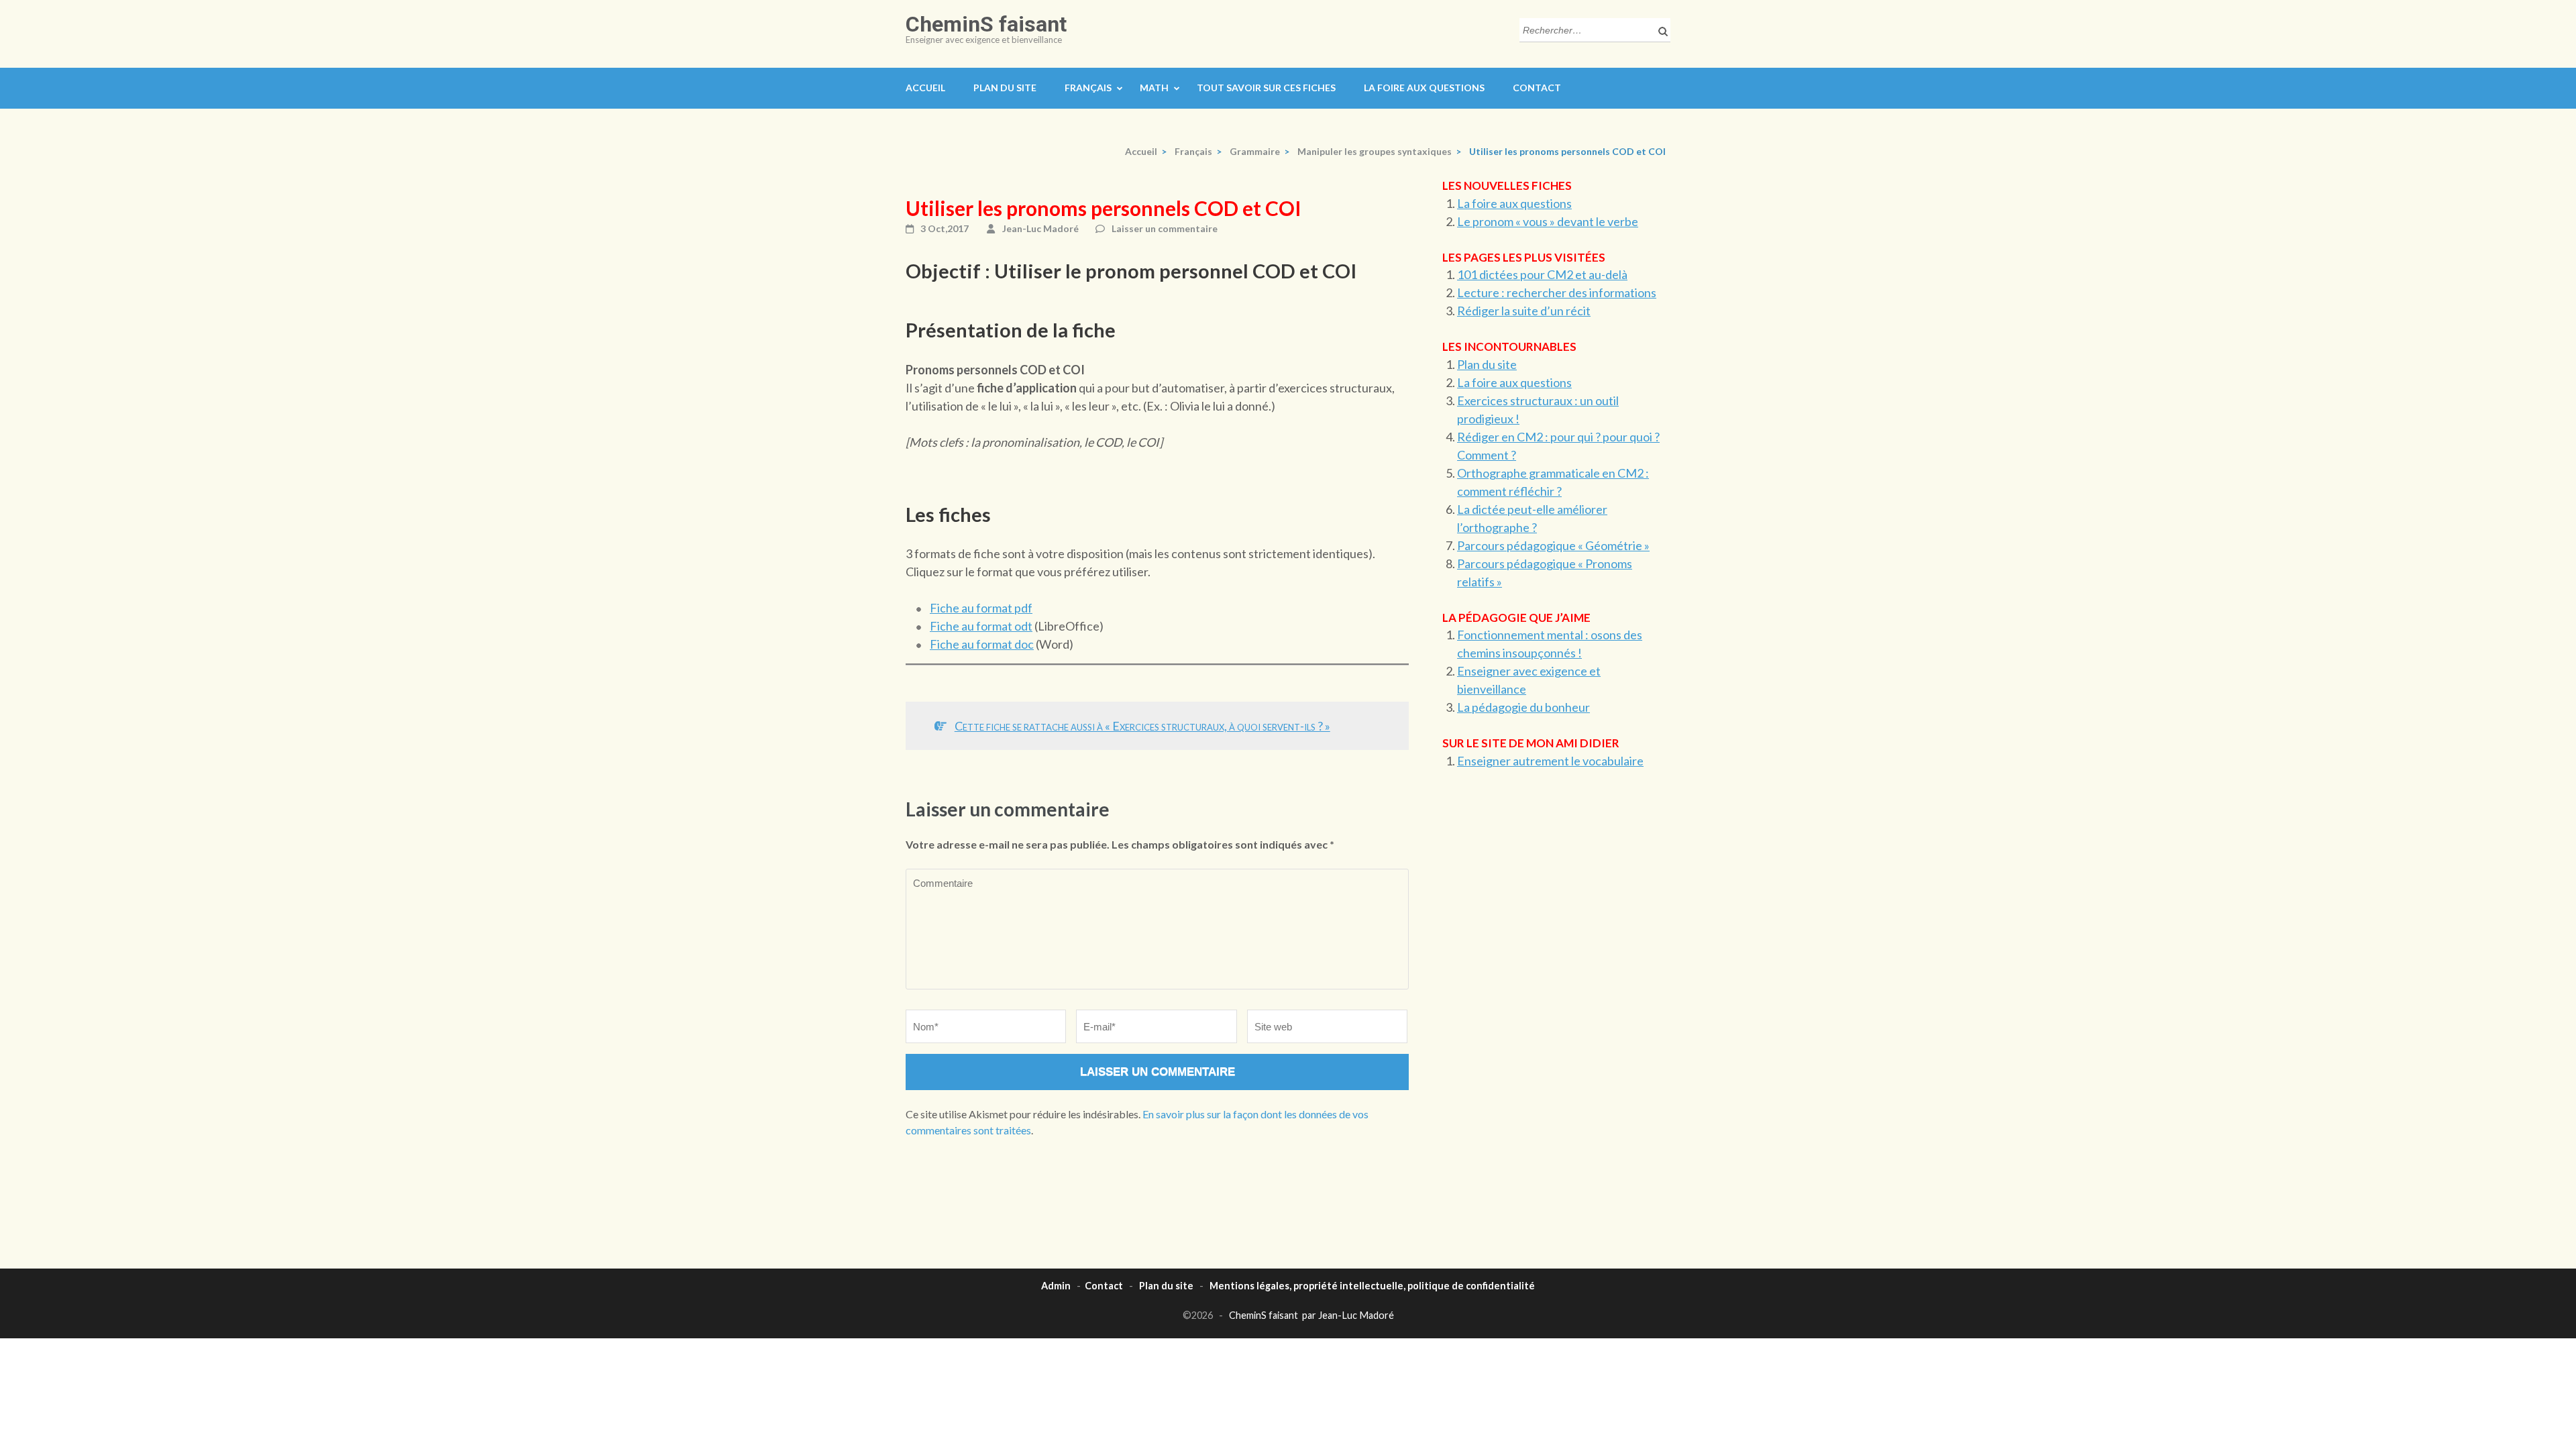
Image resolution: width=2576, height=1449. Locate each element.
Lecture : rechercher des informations (1557, 292)
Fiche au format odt (981, 626)
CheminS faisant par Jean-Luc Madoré (1311, 1315)
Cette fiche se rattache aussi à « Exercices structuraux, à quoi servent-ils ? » (1142, 726)
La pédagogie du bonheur (1523, 707)
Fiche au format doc (982, 644)
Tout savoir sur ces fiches (1266, 88)
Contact (1537, 88)
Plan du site (1005, 88)
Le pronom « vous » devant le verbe (1548, 221)
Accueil (925, 88)
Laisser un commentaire (1165, 228)
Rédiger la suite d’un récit (1524, 311)
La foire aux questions (1424, 88)
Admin (1056, 1286)
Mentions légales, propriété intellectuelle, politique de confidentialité (1372, 1286)
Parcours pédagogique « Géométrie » (1553, 545)
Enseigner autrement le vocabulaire (1550, 761)
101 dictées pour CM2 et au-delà (1542, 274)
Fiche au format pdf (981, 608)
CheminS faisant (986, 24)
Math (1154, 88)
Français (1088, 88)
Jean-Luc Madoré (1040, 228)
